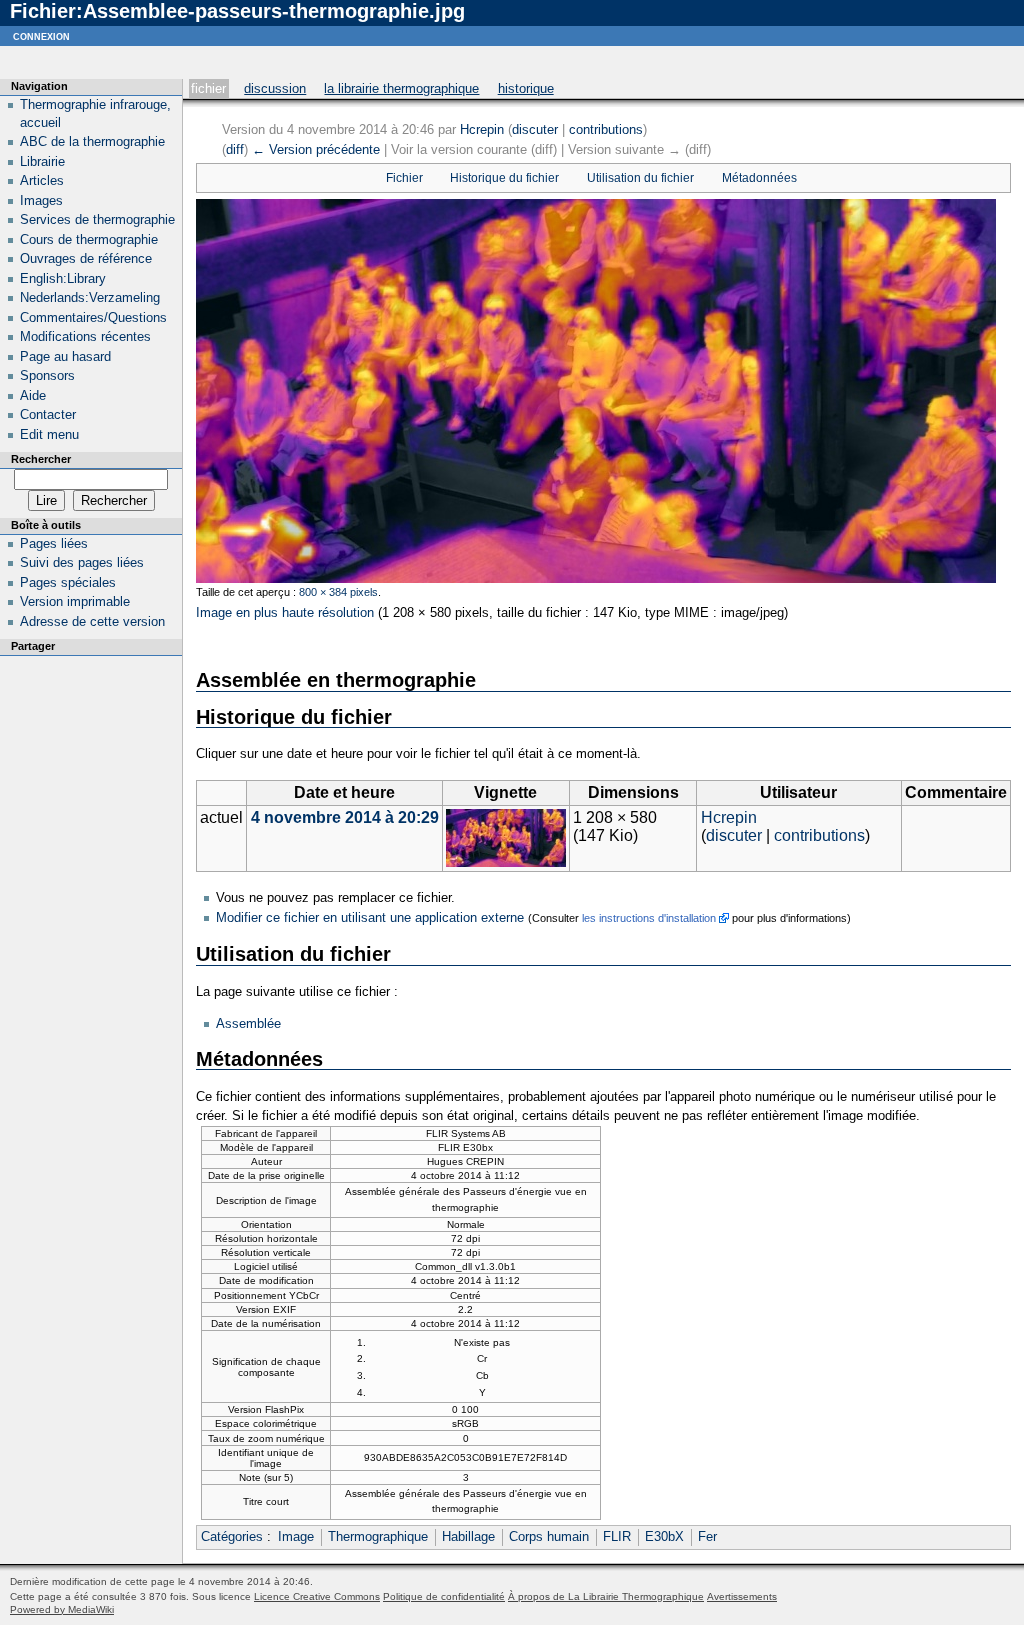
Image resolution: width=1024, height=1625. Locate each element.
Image (296, 1536)
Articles (42, 180)
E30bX (664, 1536)
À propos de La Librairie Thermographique (606, 1596)
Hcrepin (482, 129)
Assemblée (248, 1023)
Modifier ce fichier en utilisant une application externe (370, 917)
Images (41, 200)
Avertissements (742, 1596)
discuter (535, 129)
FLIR (617, 1536)
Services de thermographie (97, 219)
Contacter (48, 414)
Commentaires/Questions (93, 317)
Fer (707, 1536)
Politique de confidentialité (444, 1596)
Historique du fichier (504, 178)
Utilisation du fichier (640, 178)
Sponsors (47, 375)
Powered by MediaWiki (62, 1609)
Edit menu (49, 434)
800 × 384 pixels (338, 592)
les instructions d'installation (649, 918)
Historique (526, 88)
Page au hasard (65, 356)
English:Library (63, 278)
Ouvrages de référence (86, 258)
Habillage (468, 1536)
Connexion (41, 35)
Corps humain (549, 1536)
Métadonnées (759, 178)
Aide (33, 395)
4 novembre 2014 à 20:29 (345, 817)
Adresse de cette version (92, 621)
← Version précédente (316, 149)
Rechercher (41, 459)
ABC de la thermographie (92, 141)
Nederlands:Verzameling (90, 297)
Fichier (208, 88)
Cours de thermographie (89, 239)
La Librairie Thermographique (401, 88)
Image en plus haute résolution (285, 612)
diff (235, 149)
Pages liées (54, 543)
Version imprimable (75, 601)
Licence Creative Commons (317, 1596)
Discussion (275, 88)
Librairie (42, 161)
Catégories (232, 1536)
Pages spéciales (68, 582)
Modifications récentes (85, 336)
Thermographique (378, 1536)
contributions (606, 129)
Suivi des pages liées (82, 562)
